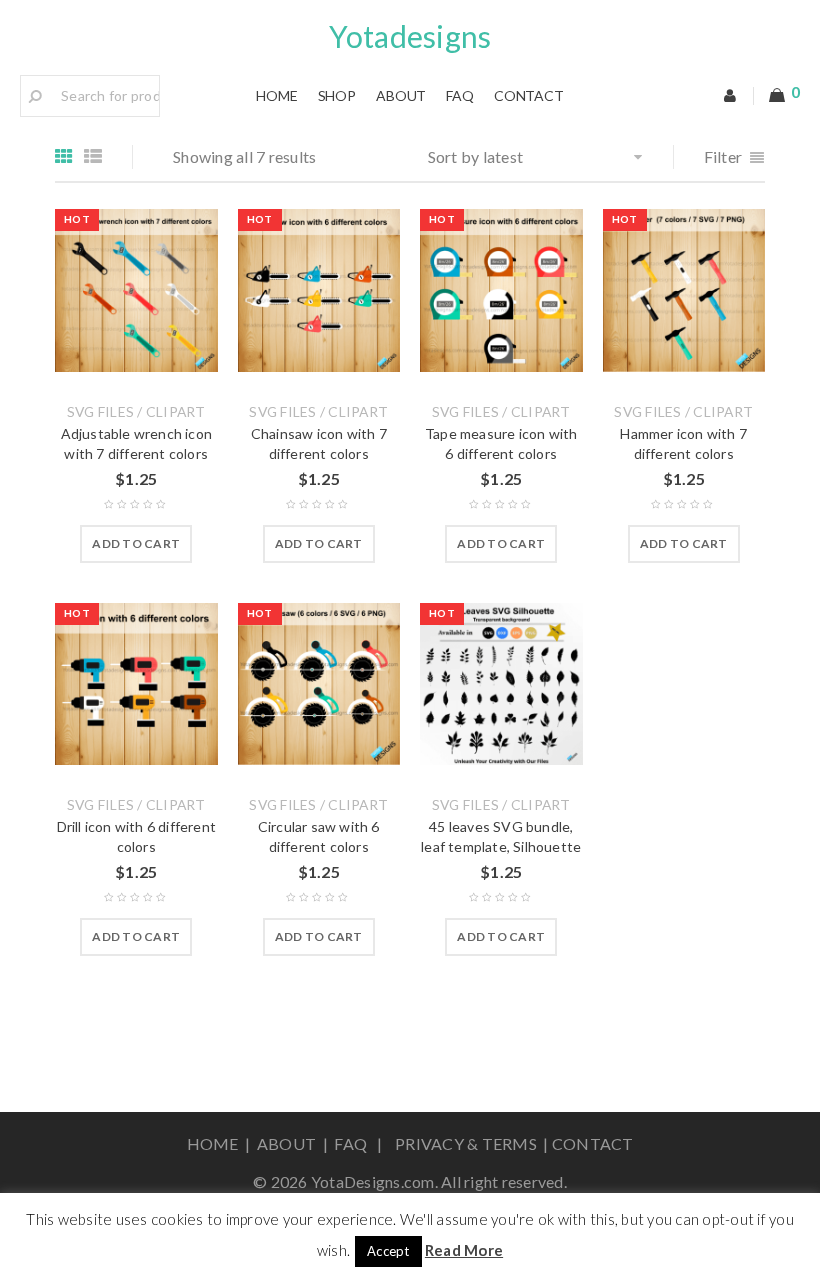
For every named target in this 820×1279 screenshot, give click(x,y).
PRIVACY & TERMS (465, 1143)
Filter (723, 156)
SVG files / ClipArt (136, 412)
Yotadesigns (410, 36)
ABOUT (288, 1143)
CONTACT (593, 1143)
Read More (464, 1250)
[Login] (731, 96)
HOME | (222, 1143)
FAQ (353, 1143)
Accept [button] (388, 1251)
